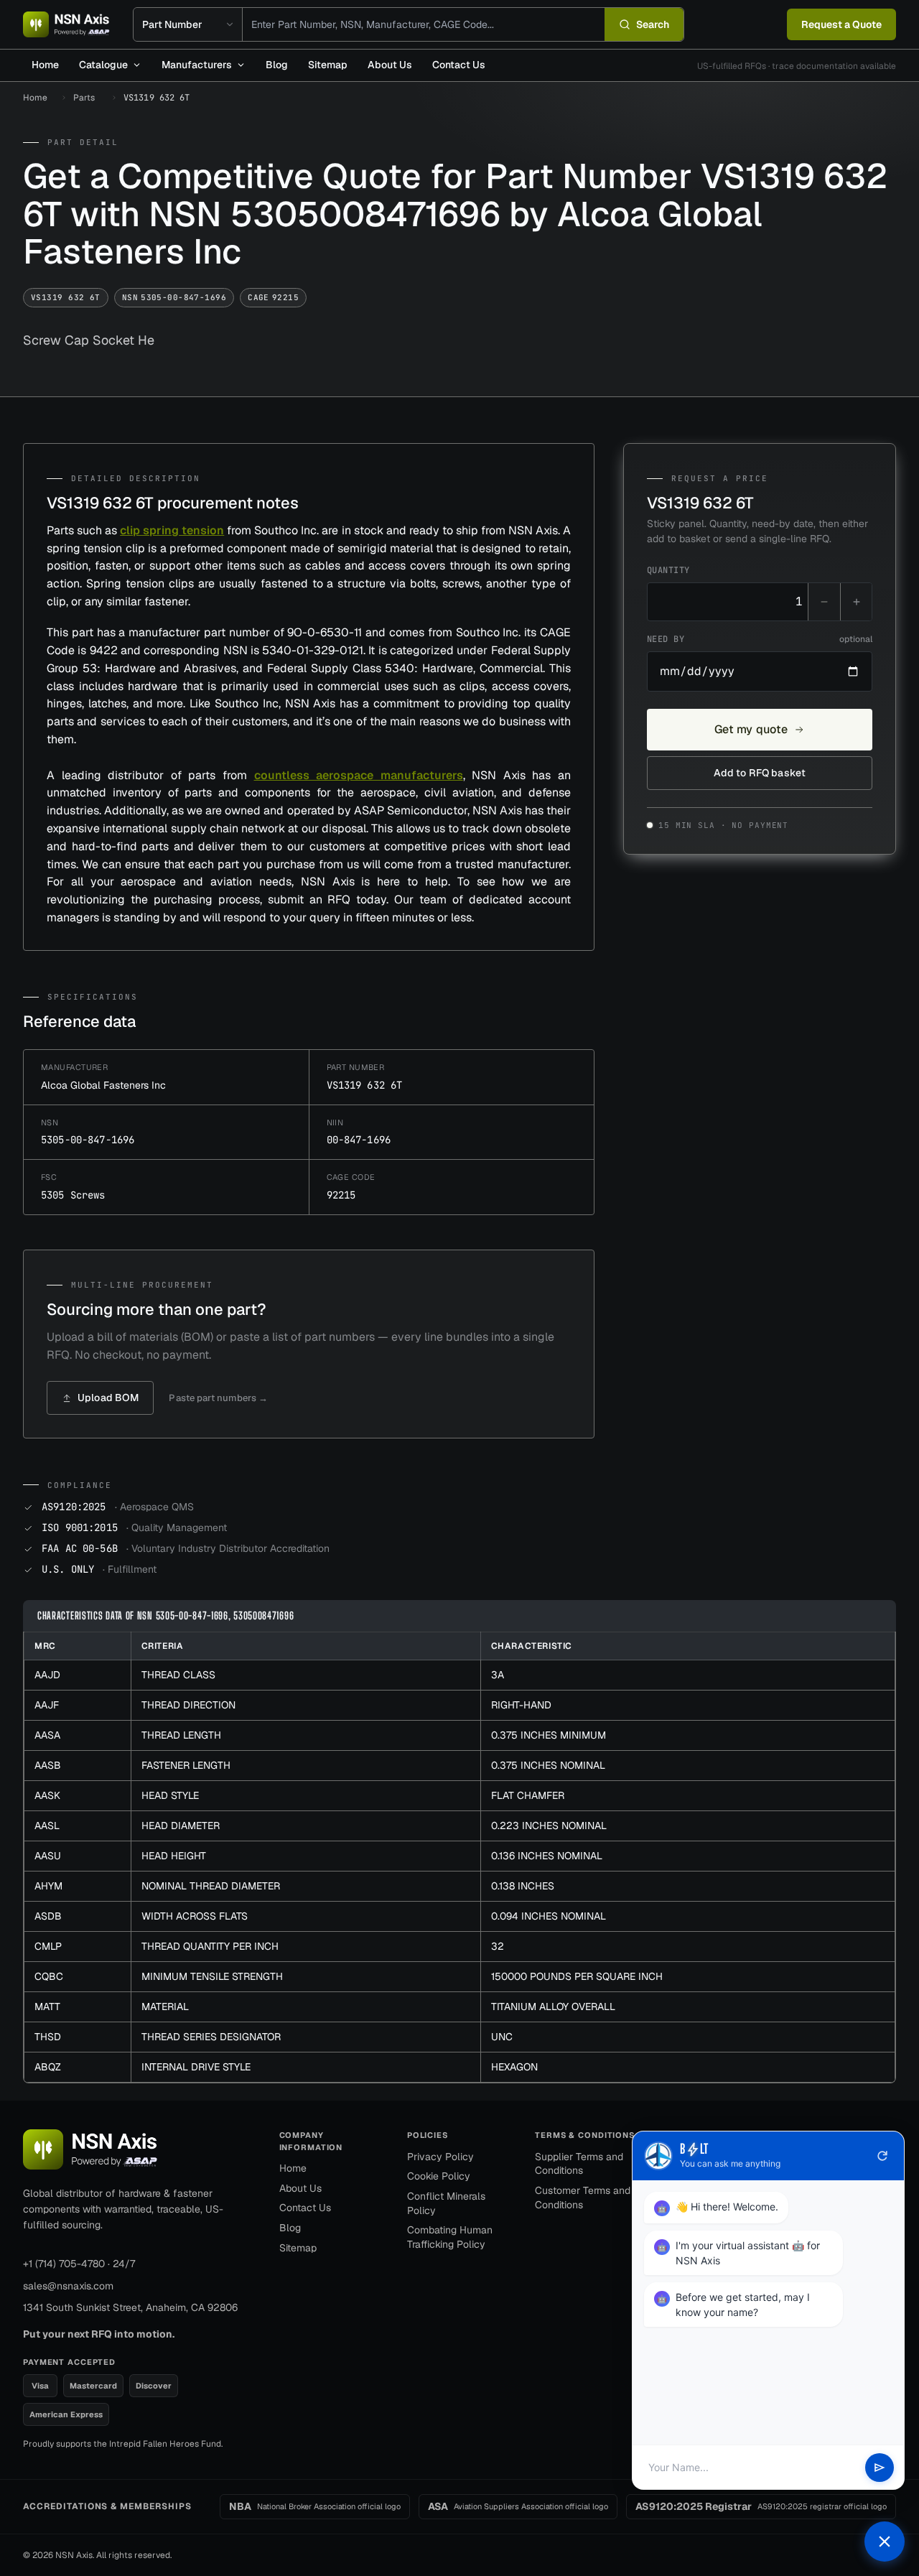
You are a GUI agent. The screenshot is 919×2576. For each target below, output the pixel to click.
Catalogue (103, 65)
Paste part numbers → (218, 1398)
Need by (760, 639)
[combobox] (424, 24)
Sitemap (328, 65)
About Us (390, 65)
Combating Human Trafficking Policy (450, 2237)
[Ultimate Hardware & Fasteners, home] (66, 24)
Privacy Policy (440, 2157)
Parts (84, 98)
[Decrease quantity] (824, 602)
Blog (277, 65)
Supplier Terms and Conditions (579, 2164)
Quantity (668, 570)
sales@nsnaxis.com (68, 2286)
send (880, 2468)
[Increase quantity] (856, 602)
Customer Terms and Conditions (583, 2198)
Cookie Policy (439, 2176)
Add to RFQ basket (760, 773)
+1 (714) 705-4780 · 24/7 (79, 2264)
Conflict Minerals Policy (446, 2203)
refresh (882, 2156)
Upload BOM (108, 1398)
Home (45, 65)
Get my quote (751, 729)
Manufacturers (197, 65)
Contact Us (459, 65)
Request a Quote (841, 24)
